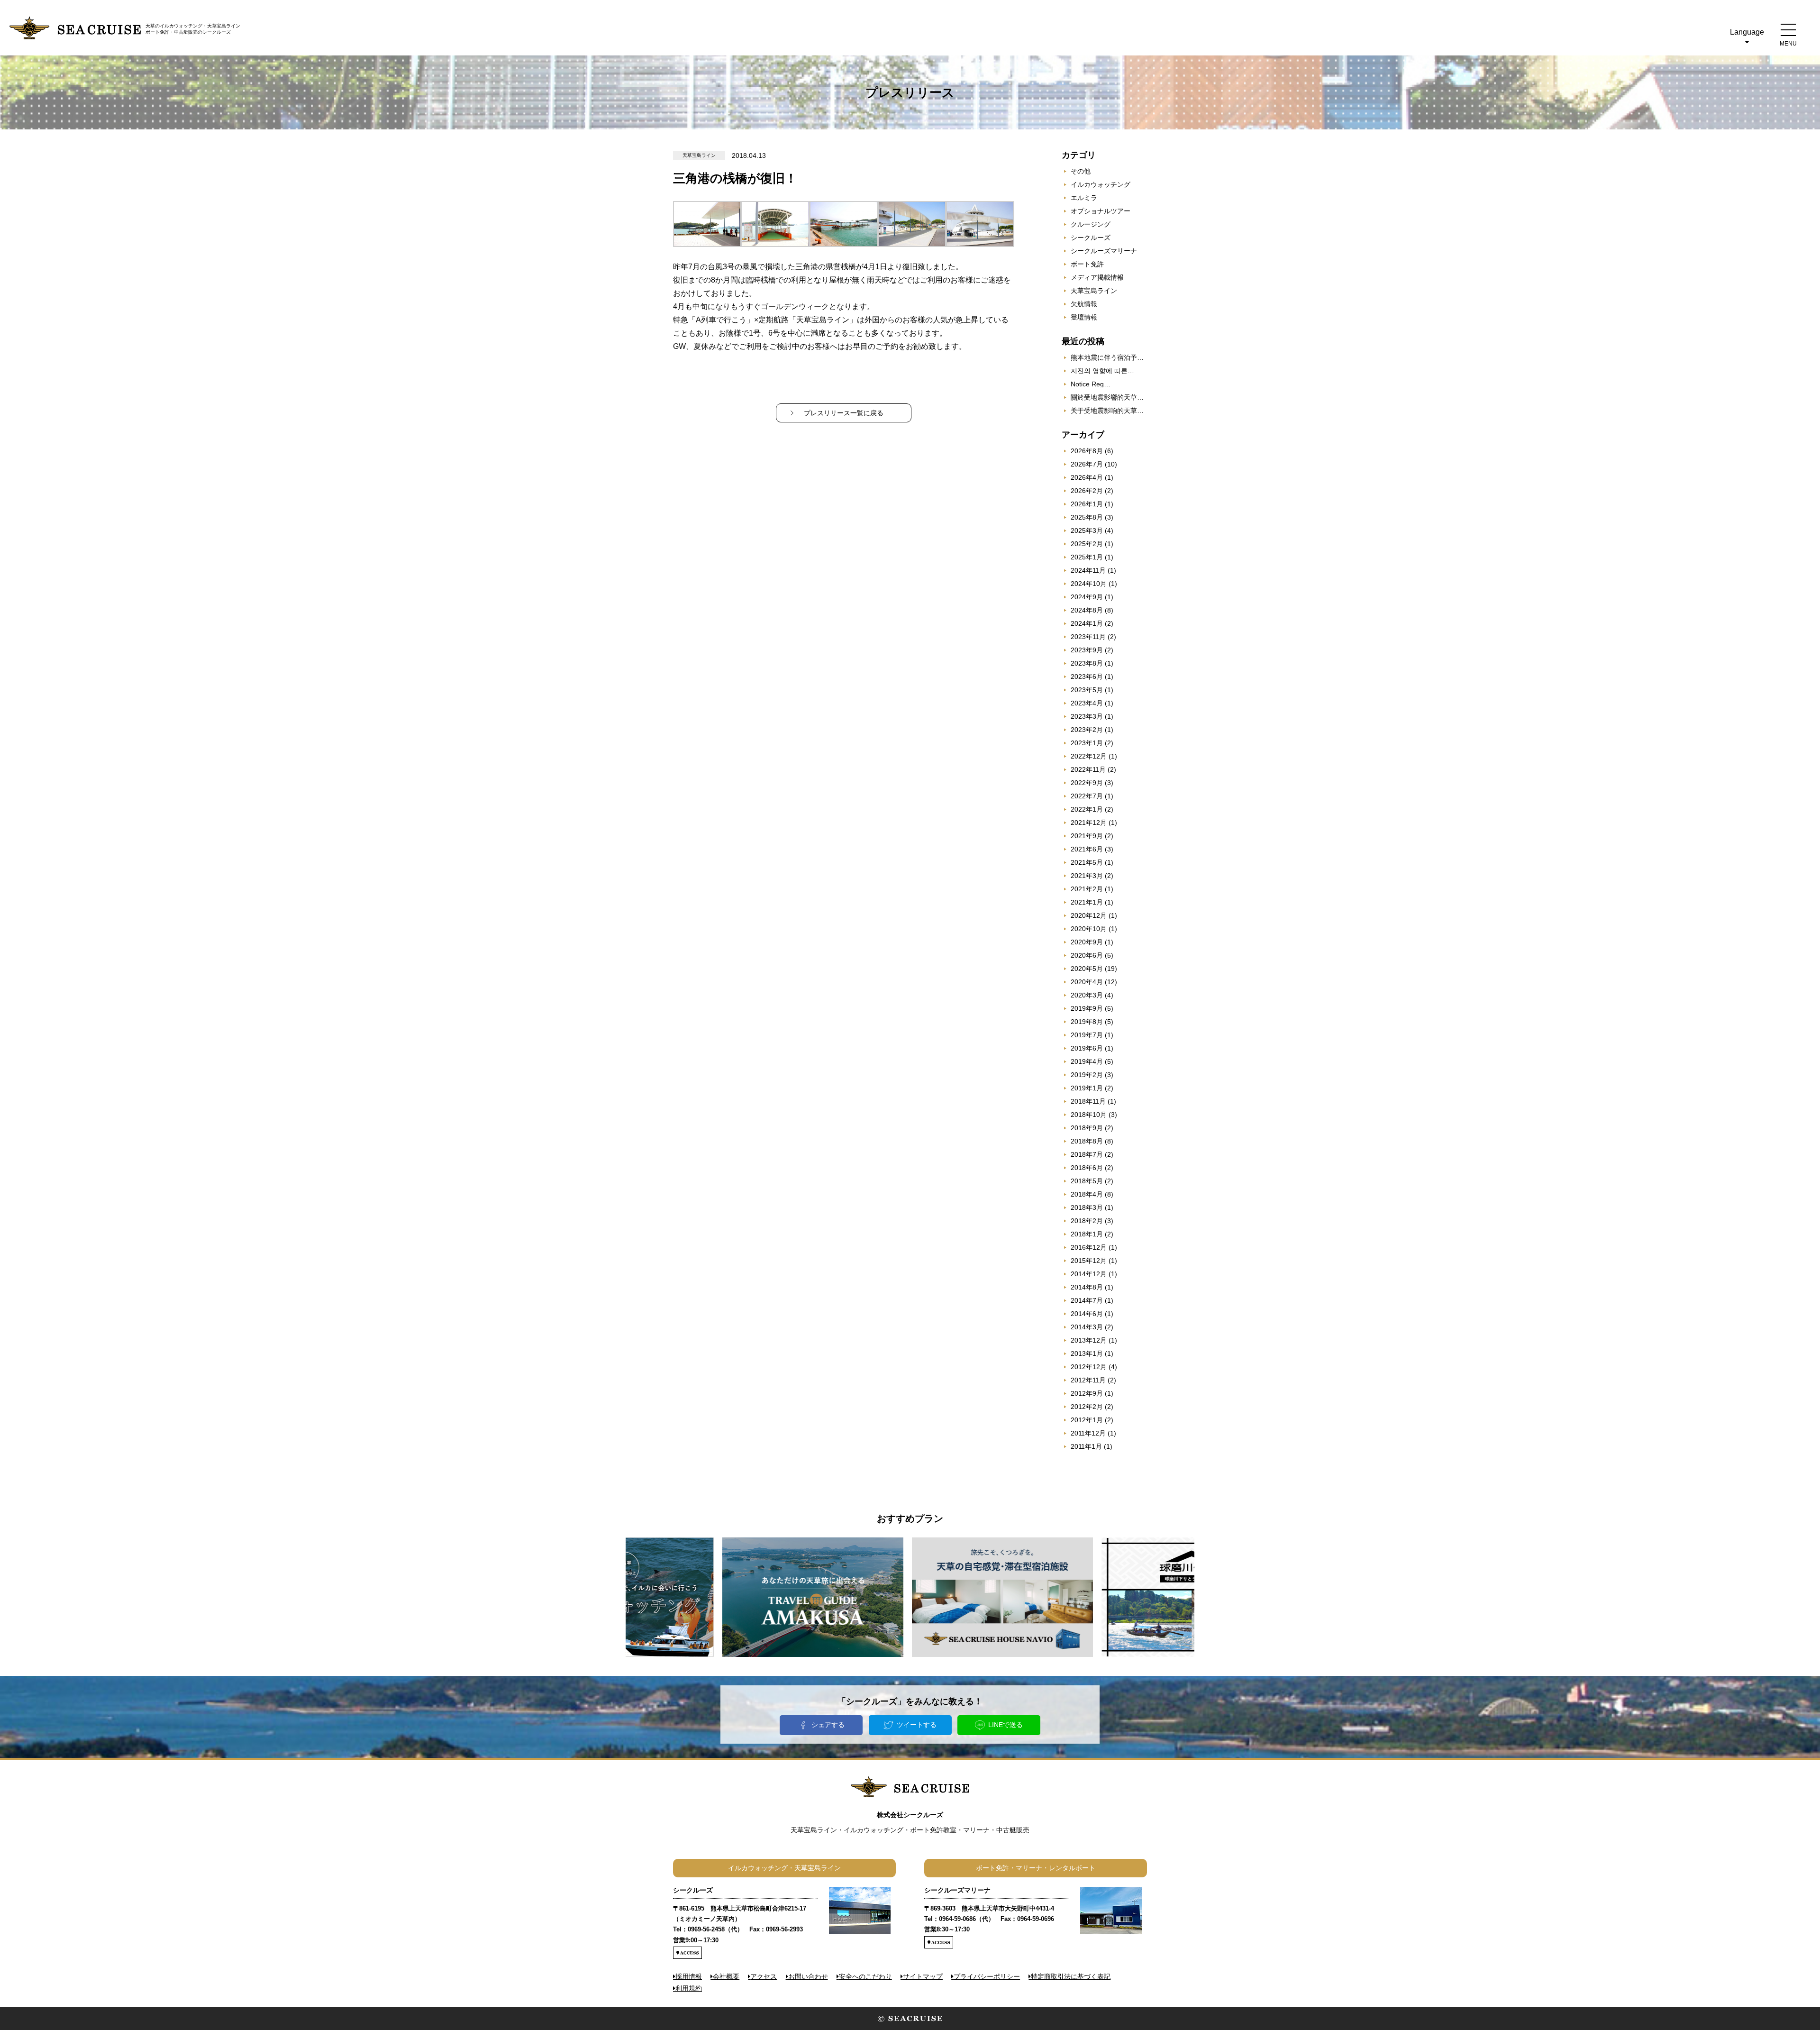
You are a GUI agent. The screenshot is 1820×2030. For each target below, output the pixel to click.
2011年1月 (1086, 1446)
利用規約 (689, 1988)
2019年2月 (1087, 1075)
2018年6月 (1087, 1168)
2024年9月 (1087, 597)
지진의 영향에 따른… (1102, 371)
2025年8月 (1087, 517)
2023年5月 (1087, 690)
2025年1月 (1087, 557)
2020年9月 (1087, 942)
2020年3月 (1087, 995)
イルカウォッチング (1101, 184)
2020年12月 (1089, 915)
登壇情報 (1084, 317)
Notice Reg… (1091, 384)
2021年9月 (1087, 836)
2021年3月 (1087, 876)
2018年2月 (1087, 1221)
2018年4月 (1087, 1194)
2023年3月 (1087, 716)
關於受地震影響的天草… (1107, 397)
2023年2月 (1087, 730)
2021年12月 (1089, 823)
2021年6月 (1087, 849)
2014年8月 (1087, 1287)
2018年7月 (1087, 1154)
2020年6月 (1087, 955)
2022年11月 (1088, 769)
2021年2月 (1087, 889)
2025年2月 (1087, 544)
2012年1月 (1087, 1420)
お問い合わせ (808, 1976)
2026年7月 (1087, 464)
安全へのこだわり (865, 1976)
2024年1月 (1087, 623)
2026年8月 (1087, 451)
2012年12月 (1089, 1367)
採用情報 (689, 1976)
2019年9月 (1087, 1008)
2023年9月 (1087, 650)
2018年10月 (1089, 1115)
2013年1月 (1087, 1353)
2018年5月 (1087, 1181)
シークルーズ (1091, 238)
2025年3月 (1087, 530)
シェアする (828, 1725)
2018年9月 (1087, 1128)
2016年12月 (1089, 1247)
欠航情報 (1084, 304)
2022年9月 (1087, 783)
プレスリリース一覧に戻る (844, 413)
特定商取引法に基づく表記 (1071, 1976)
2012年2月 (1087, 1407)
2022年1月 (1087, 809)
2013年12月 (1089, 1340)
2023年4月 (1087, 703)
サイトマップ (923, 1976)
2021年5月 (1087, 862)
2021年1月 (1087, 902)
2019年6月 (1087, 1048)
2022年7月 (1087, 796)
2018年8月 (1087, 1141)
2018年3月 (1087, 1207)
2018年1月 (1087, 1234)
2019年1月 (1087, 1088)
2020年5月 (1087, 969)
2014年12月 (1089, 1274)
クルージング (1091, 224)
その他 (1081, 171)
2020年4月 (1087, 982)
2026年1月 (1087, 504)
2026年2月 (1087, 491)
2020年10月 (1089, 929)
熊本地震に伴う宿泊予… (1107, 357)
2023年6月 (1087, 677)
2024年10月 (1089, 584)
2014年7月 (1087, 1300)
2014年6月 (1087, 1314)
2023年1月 (1087, 743)
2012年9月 (1087, 1393)
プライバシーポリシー (987, 1976)
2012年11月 (1088, 1380)
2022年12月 (1089, 756)
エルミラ (1084, 198)
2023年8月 (1087, 663)
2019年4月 (1087, 1061)
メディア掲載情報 (1097, 277)
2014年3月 (1087, 1327)
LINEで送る (1006, 1725)
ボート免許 (1087, 264)
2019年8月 (1087, 1022)
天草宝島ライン (1094, 291)
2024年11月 (1088, 570)
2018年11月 (1088, 1101)
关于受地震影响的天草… (1107, 411)
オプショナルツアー (1101, 211)
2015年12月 (1089, 1261)
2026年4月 (1087, 477)
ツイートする (917, 1725)
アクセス (764, 1976)
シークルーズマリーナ (1104, 251)
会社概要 (726, 1976)
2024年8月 (1087, 610)
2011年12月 (1088, 1433)
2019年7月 (1087, 1035)
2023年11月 (1088, 637)
